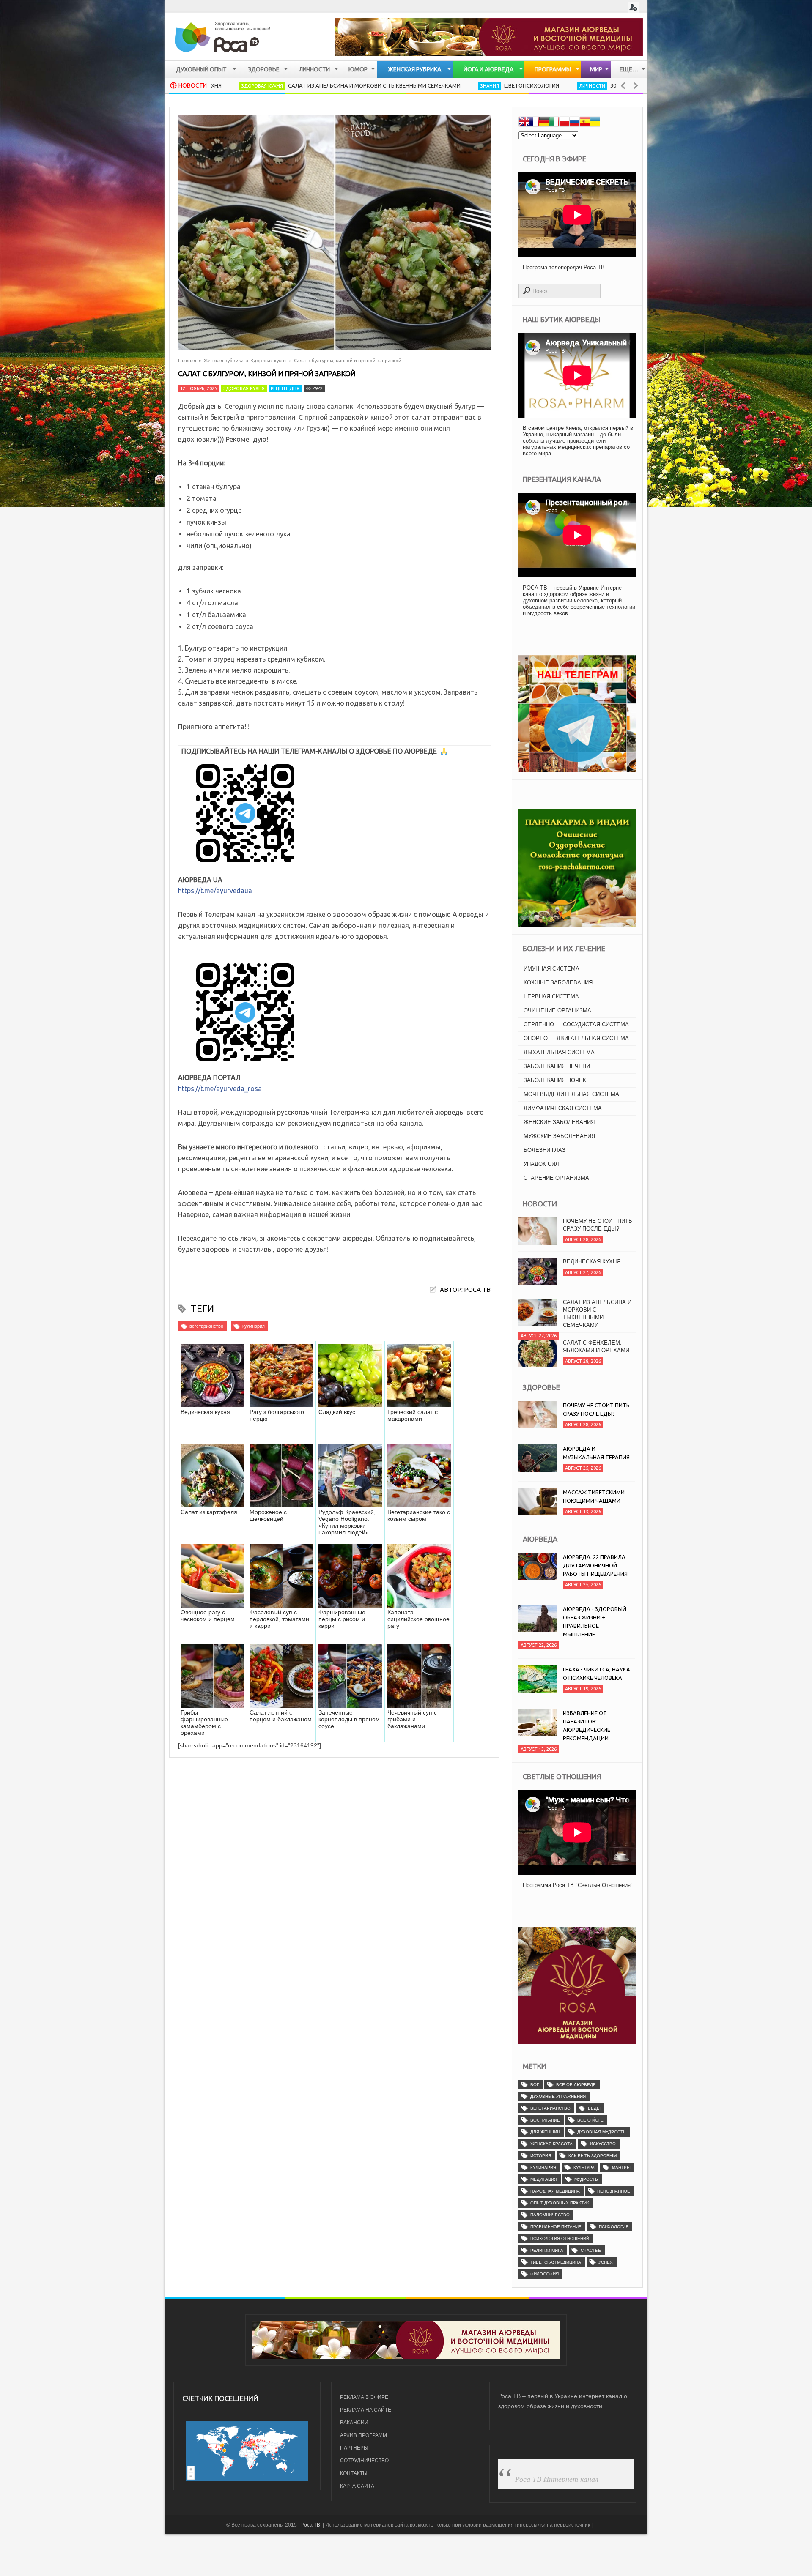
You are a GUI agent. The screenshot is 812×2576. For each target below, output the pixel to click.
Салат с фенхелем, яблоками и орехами (596, 1306)
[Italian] (554, 123)
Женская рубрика (224, 361)
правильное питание (556, 2227)
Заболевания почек (555, 1080)
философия (545, 2274)
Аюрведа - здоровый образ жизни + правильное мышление (595, 1622)
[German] (544, 123)
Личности (496, 86)
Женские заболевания (559, 1122)
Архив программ (363, 2435)
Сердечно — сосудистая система (576, 1024)
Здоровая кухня (269, 361)
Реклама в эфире (364, 2397)
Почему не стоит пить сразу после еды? (598, 1347)
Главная (187, 361)
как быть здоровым (593, 2156)
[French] (534, 123)
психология (614, 2227)
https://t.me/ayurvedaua (215, 891)
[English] (524, 123)
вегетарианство (206, 1326)
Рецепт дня (285, 388)
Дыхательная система (559, 1052)
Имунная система (551, 969)
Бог (535, 2085)
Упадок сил (541, 1164)
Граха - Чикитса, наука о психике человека (597, 1674)
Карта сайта (357, 2486)
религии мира (547, 2250)
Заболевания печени (557, 1066)
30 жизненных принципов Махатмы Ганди (577, 85)
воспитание (545, 2120)
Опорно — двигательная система (576, 1038)
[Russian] (574, 123)
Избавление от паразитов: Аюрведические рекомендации (587, 1726)
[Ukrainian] (595, 123)
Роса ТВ (311, 2525)
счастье (591, 2250)
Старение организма (556, 1178)
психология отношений (560, 2238)
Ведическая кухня (592, 1221)
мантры (621, 2167)
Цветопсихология (435, 85)
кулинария (254, 1326)
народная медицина (555, 2191)
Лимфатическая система (563, 1108)
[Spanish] (584, 123)
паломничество (550, 2215)
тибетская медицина (556, 2262)
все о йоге (590, 2120)
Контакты (354, 2473)
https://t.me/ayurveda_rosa (220, 1088)
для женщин (545, 2132)
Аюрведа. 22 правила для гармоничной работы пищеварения (595, 1565)
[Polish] (564, 123)
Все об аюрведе (576, 2085)
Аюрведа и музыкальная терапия (596, 1453)
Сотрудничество (364, 2461)
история (541, 2156)
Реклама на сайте (366, 2410)
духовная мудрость (602, 2132)
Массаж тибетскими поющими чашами (594, 1496)
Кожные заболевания (558, 983)
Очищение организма (557, 1010)
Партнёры (354, 2448)
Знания (393, 86)
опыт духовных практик (560, 2203)
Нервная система (551, 997)
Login (633, 7)
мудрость (586, 2179)
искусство (603, 2144)
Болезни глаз (545, 1150)
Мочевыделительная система (571, 1094)
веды (594, 2108)
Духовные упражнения (558, 2096)
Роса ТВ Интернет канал (557, 2479)
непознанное (614, 2191)
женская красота (551, 2144)
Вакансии (354, 2423)
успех (606, 2262)
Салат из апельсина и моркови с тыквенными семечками (278, 85)
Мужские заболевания (559, 1136)
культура (584, 2167)
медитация (544, 2179)
